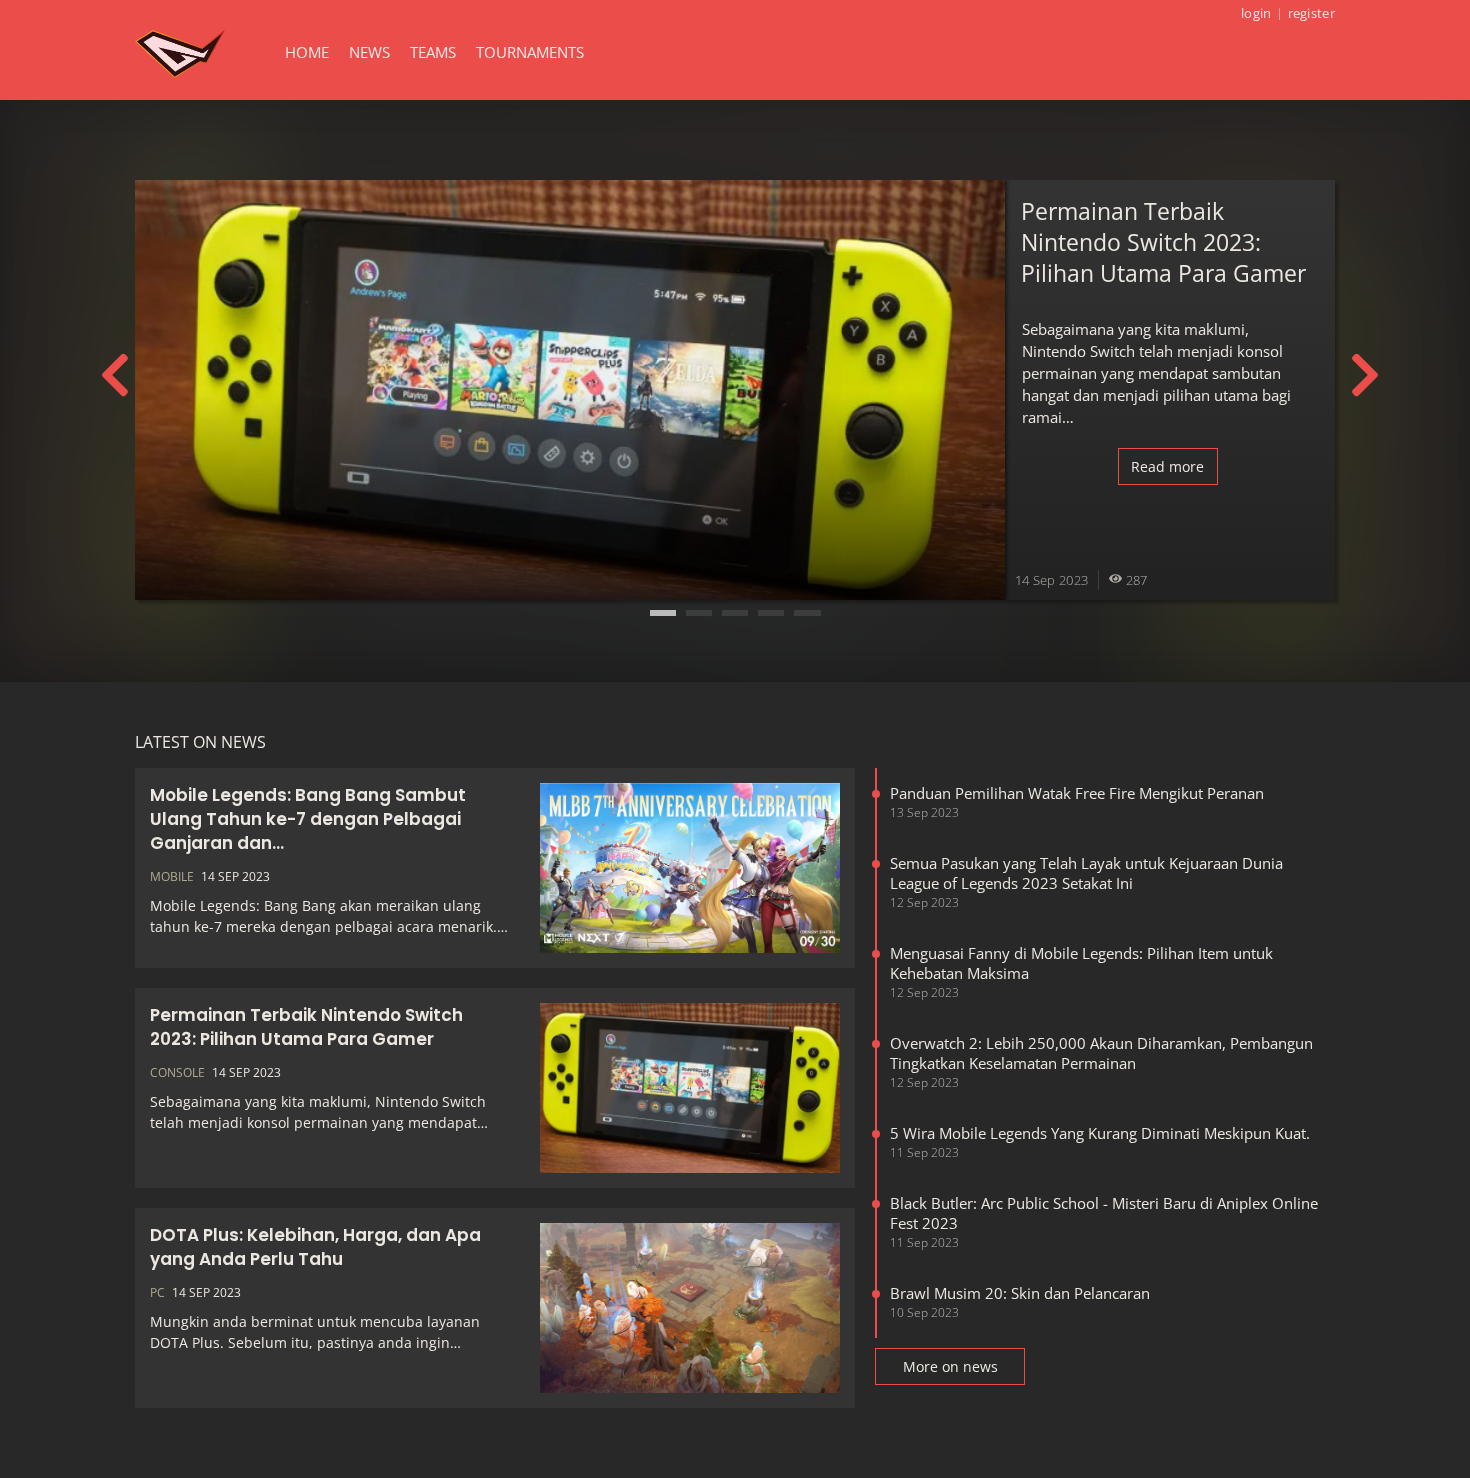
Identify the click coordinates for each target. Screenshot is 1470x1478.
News (369, 52)
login (1256, 13)
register (1311, 13)
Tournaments (530, 52)
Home (307, 52)
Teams (433, 52)
